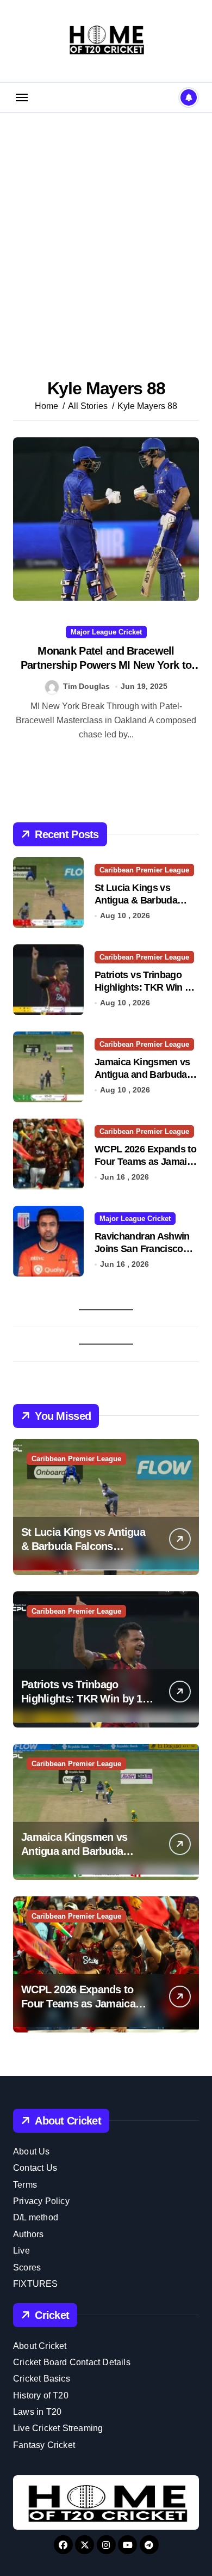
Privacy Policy (41, 2201)
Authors (28, 2234)
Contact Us (35, 2168)
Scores (27, 2267)
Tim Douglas (86, 686)
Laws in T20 (37, 2412)
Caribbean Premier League (144, 870)
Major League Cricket (106, 632)
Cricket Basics (42, 2379)
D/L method (36, 2217)
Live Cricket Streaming (58, 2428)
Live (21, 2251)
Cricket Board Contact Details (72, 2362)
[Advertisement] (106, 230)
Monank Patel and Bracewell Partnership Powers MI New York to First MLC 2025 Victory (106, 665)
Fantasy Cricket (44, 2445)
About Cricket (40, 2346)
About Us (32, 2151)
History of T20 (41, 2395)
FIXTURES (36, 2284)
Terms (25, 2185)
